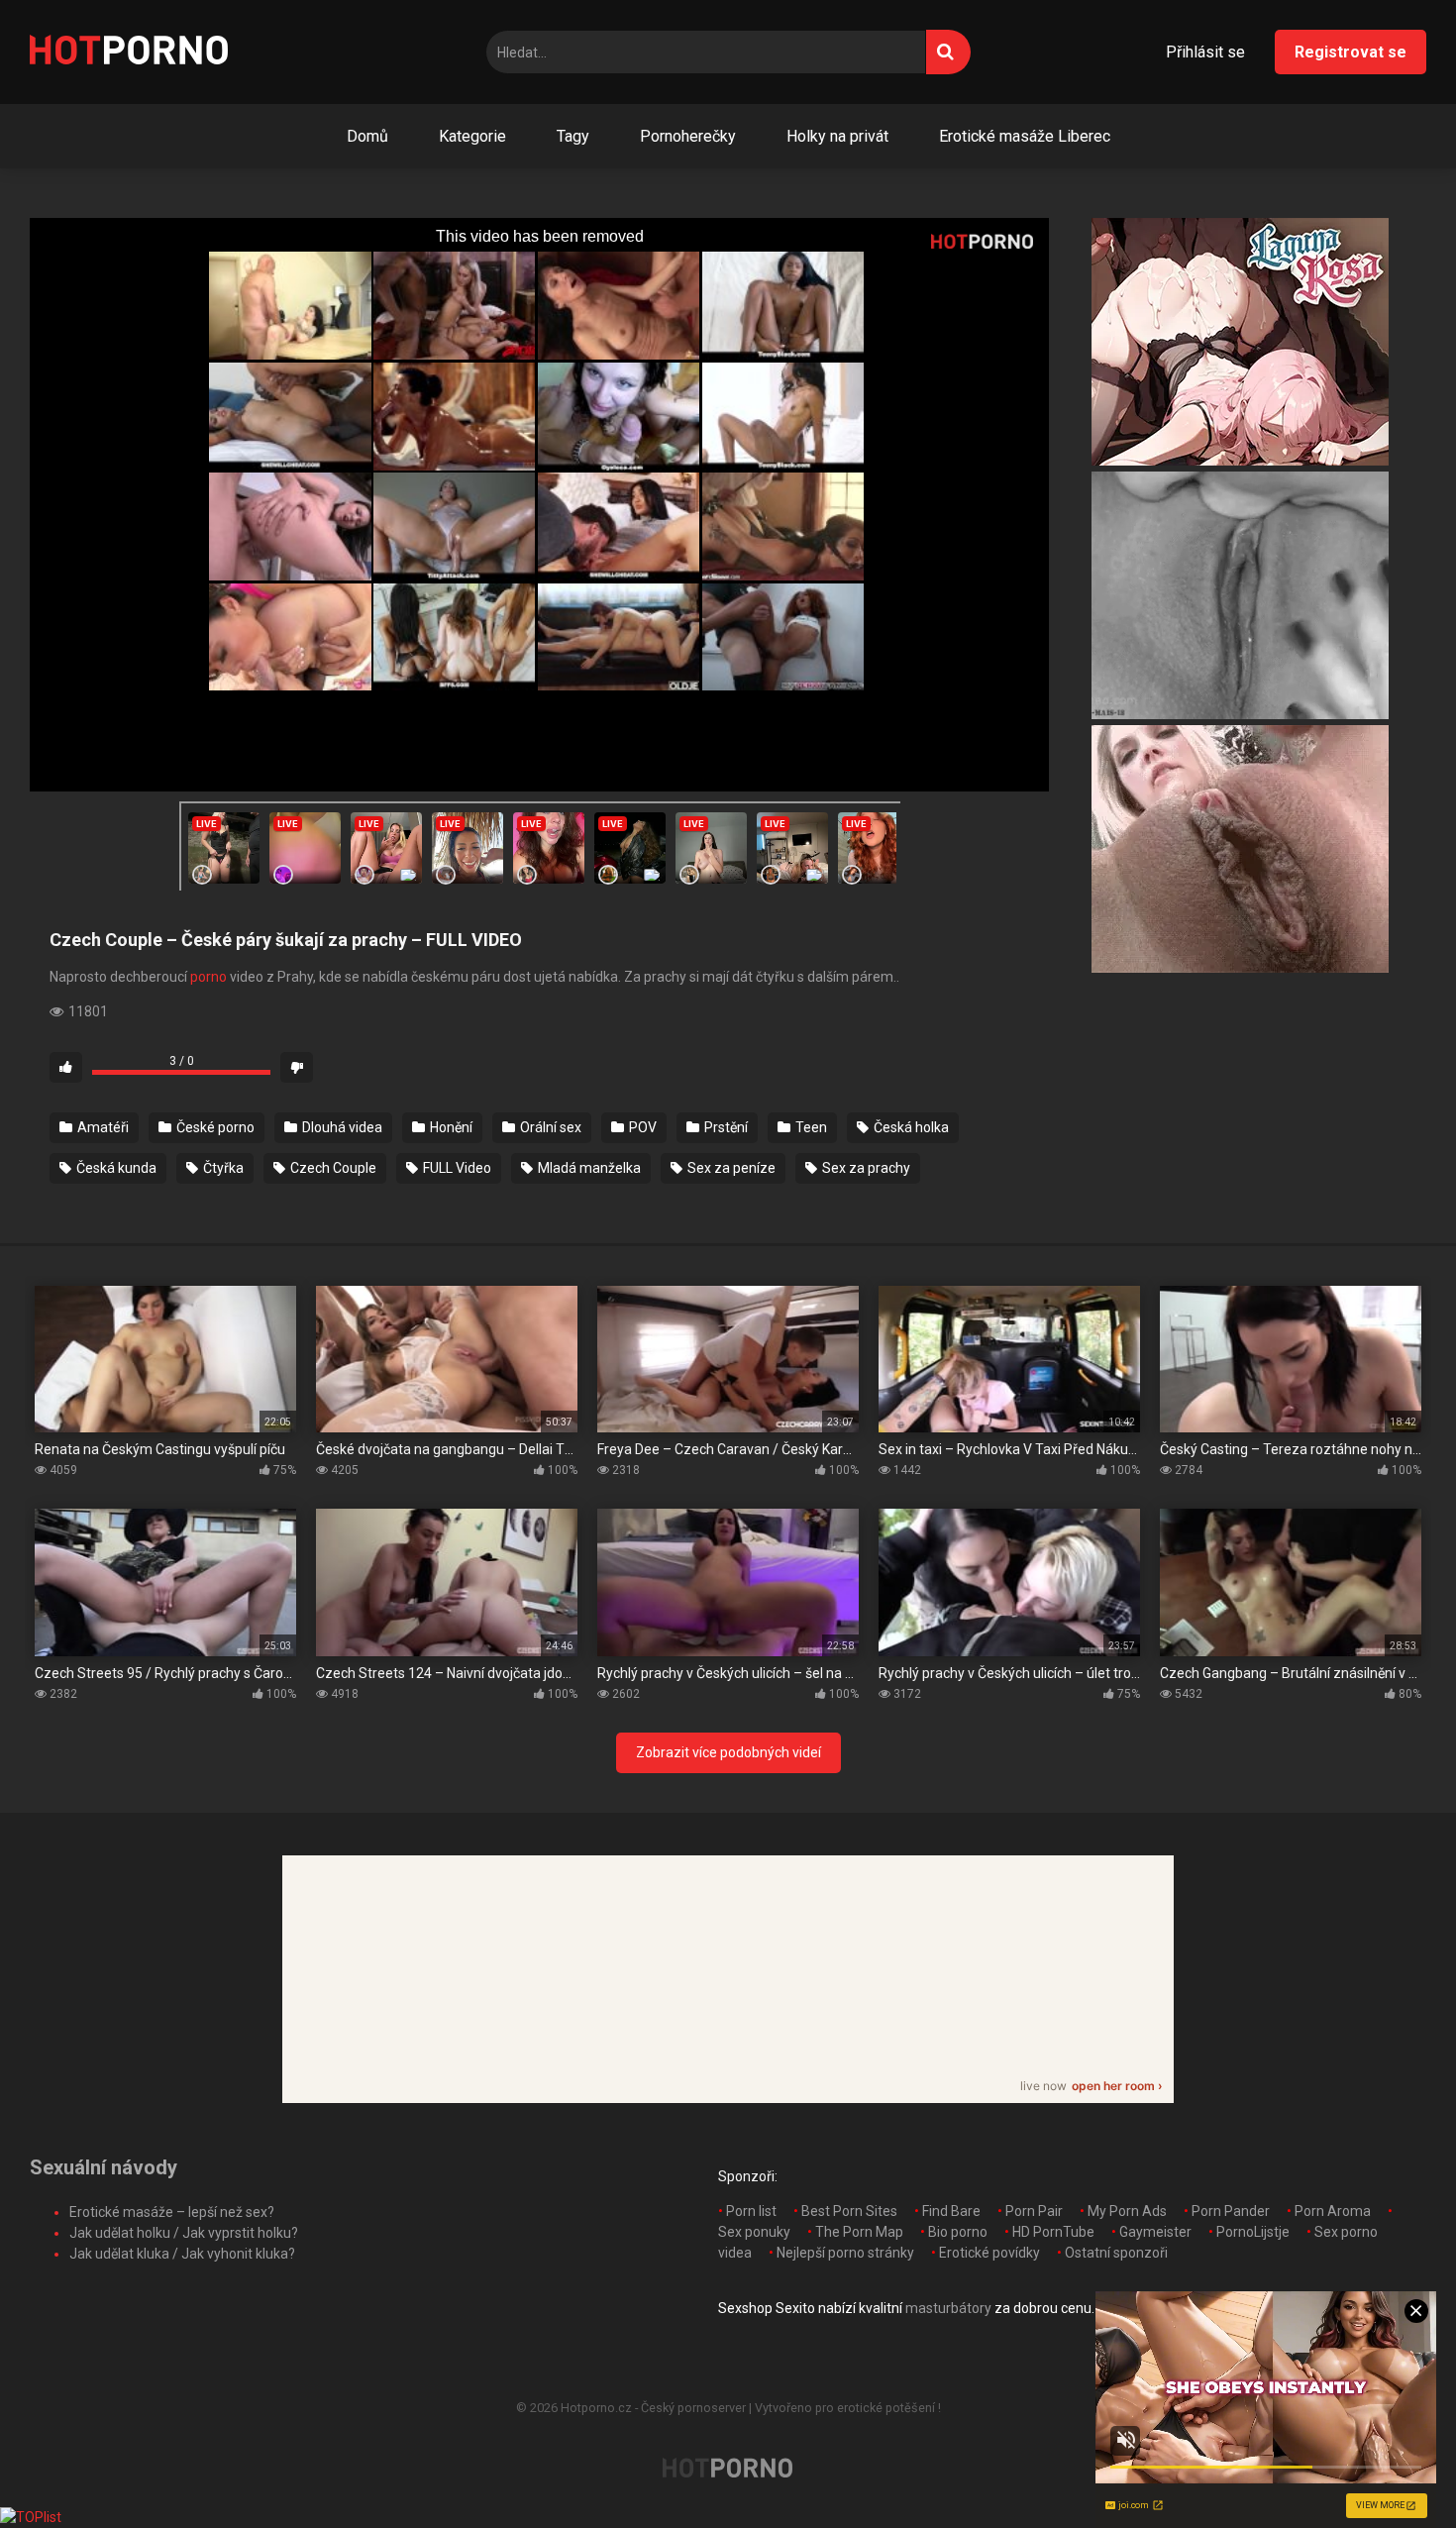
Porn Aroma (1333, 2211)
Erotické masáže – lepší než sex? (172, 2212)
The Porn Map (859, 2232)
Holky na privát (837, 136)
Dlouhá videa (341, 1127)
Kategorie (472, 136)
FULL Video (456, 1168)
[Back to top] (1390, 2468)
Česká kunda (115, 1168)
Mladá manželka (588, 1168)
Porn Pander (1231, 2211)
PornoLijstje (1253, 2232)
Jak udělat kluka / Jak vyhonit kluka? (182, 2254)
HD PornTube (1053, 2232)
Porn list (751, 2211)
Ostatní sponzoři (1116, 2253)
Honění (450, 1127)
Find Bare (951, 2211)
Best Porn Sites (849, 2211)
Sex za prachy (865, 1168)
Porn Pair (1034, 2211)
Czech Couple (332, 1168)
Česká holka (910, 1127)
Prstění (725, 1127)
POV (641, 1127)
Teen (810, 1127)
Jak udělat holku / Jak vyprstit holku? (184, 2233)
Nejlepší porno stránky (845, 2253)
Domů (367, 136)
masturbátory (948, 2308)
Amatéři (102, 1127)
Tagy (573, 136)
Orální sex (549, 1127)
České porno (214, 1127)
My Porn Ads (1127, 2211)
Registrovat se (1351, 52)
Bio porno (958, 2232)
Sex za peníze (730, 1168)
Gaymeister (1155, 2232)
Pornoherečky (688, 136)
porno (208, 977)
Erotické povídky (989, 2253)
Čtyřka (222, 1168)
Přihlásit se (1205, 52)
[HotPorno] (129, 53)
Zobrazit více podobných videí (728, 1752)
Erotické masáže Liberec (1025, 136)
